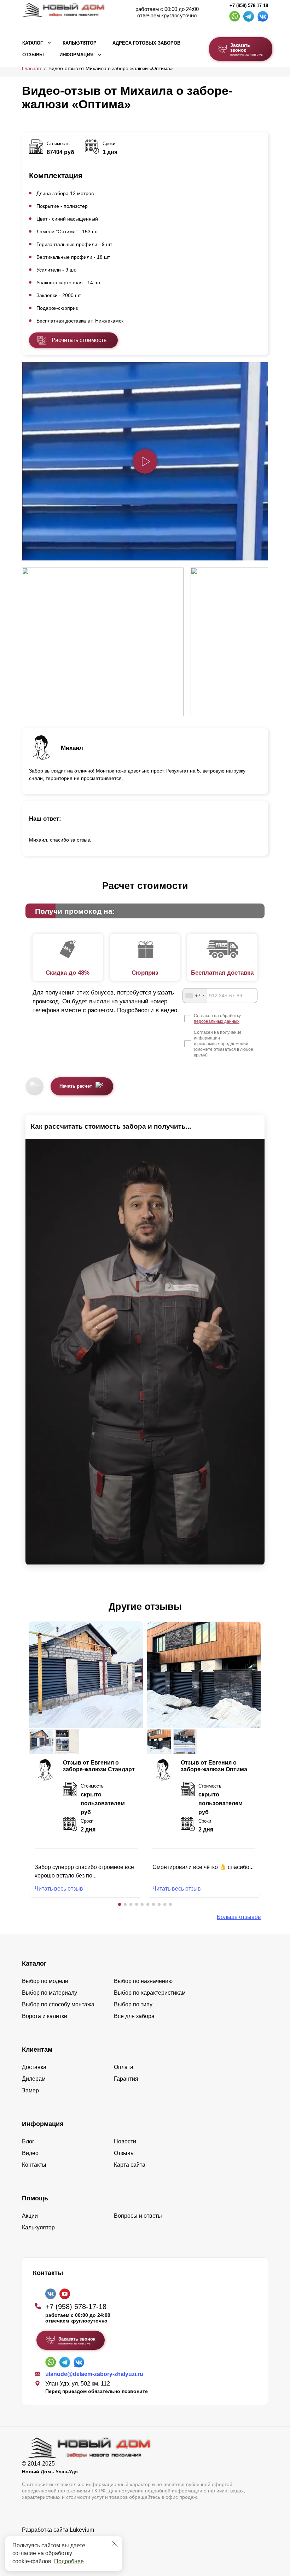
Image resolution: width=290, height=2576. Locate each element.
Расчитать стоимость (79, 340)
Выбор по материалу (50, 1993)
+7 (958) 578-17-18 (249, 6)
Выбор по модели (45, 1981)
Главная (31, 68)
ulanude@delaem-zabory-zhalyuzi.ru (94, 2374)
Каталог (33, 43)
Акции (30, 2216)
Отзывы (33, 55)
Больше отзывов (239, 1917)
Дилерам (34, 2079)
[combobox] (195, 996)
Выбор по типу (133, 2004)
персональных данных (217, 1021)
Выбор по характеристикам (150, 1993)
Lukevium (82, 2530)
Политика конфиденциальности (63, 2540)
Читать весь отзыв (59, 1889)
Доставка (34, 2067)
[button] (120, 1904)
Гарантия (126, 2079)
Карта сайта (130, 2165)
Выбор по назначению (143, 1981)
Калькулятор (80, 43)
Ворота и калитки (45, 2016)
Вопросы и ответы (138, 2216)
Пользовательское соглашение (63, 2548)
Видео (30, 2153)
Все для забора (134, 2016)
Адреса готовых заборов (146, 43)
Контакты (34, 2165)
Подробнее (69, 2561)
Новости (125, 2141)
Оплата (124, 2067)
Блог (28, 2141)
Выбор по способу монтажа (58, 2004)
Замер (30, 2090)
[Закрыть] (115, 2544)
